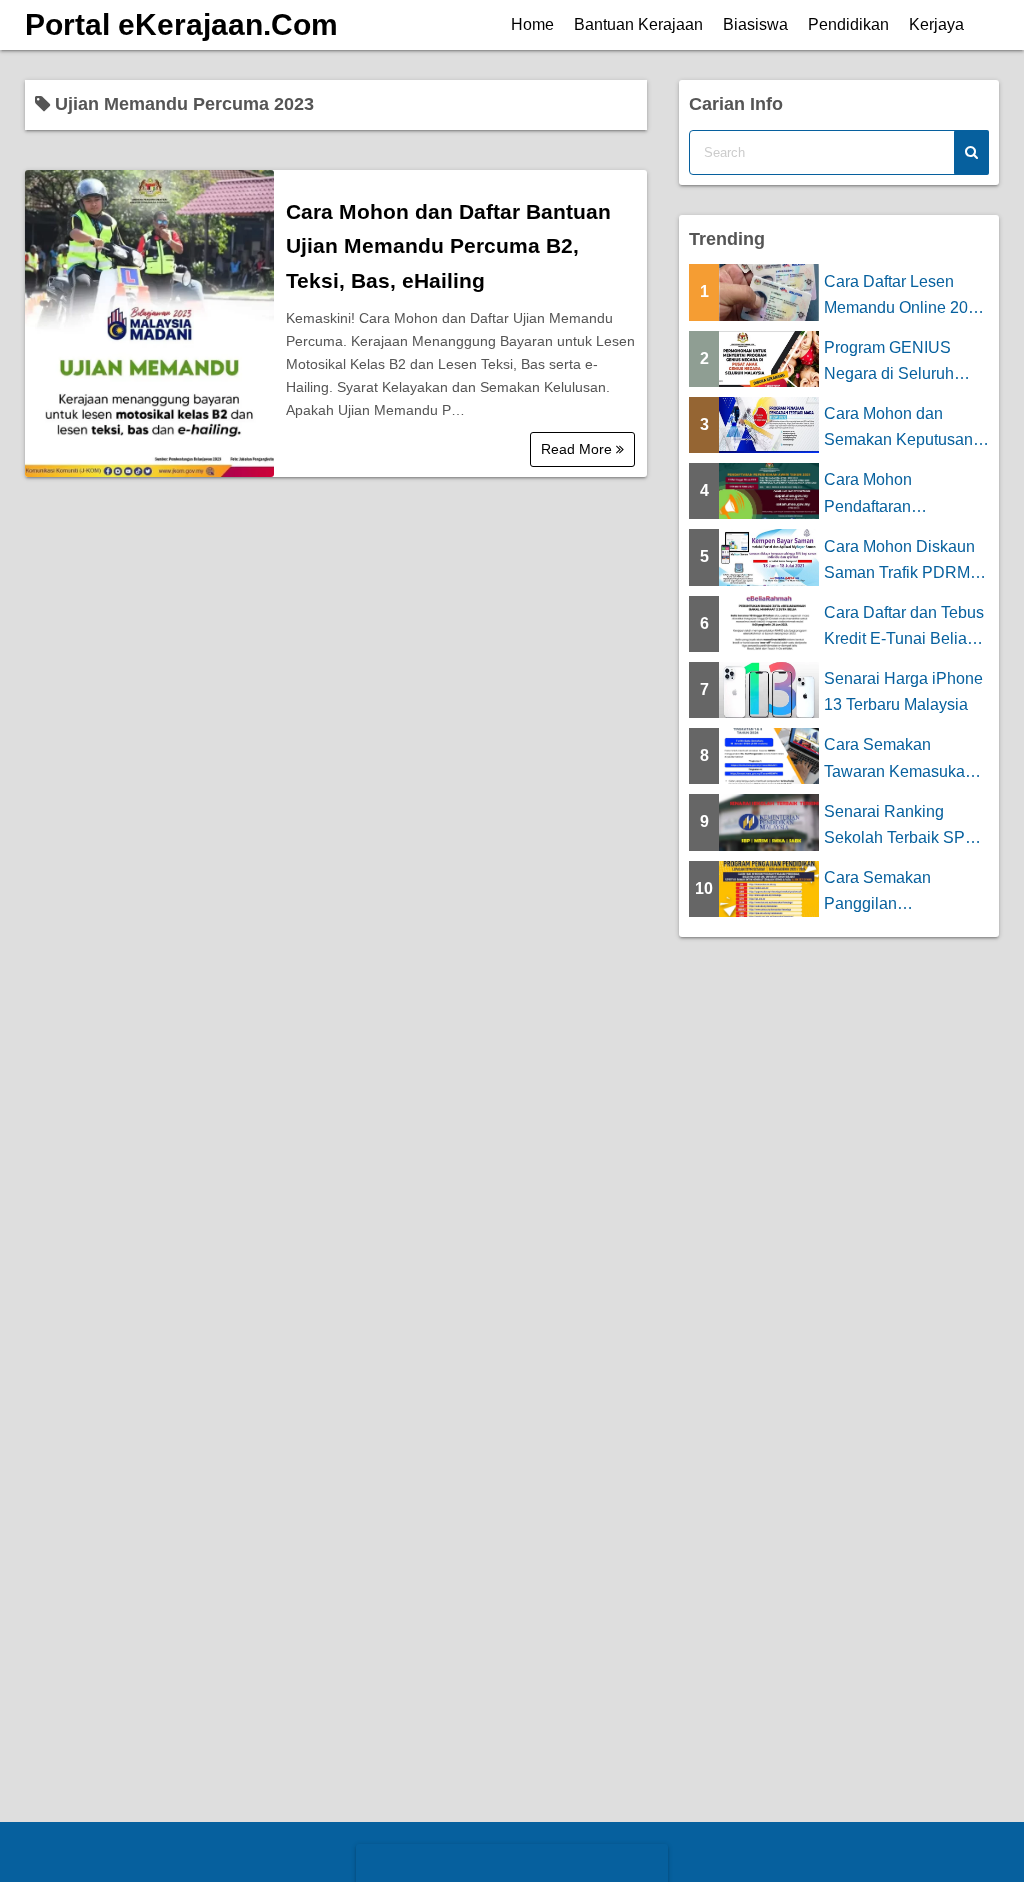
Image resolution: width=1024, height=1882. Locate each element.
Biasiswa (755, 24)
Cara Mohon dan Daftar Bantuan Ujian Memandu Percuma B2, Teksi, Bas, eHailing (448, 246)
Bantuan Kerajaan (638, 24)
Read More (578, 449)
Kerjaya (936, 24)
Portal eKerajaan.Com (181, 24)
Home (532, 24)
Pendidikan (848, 24)
